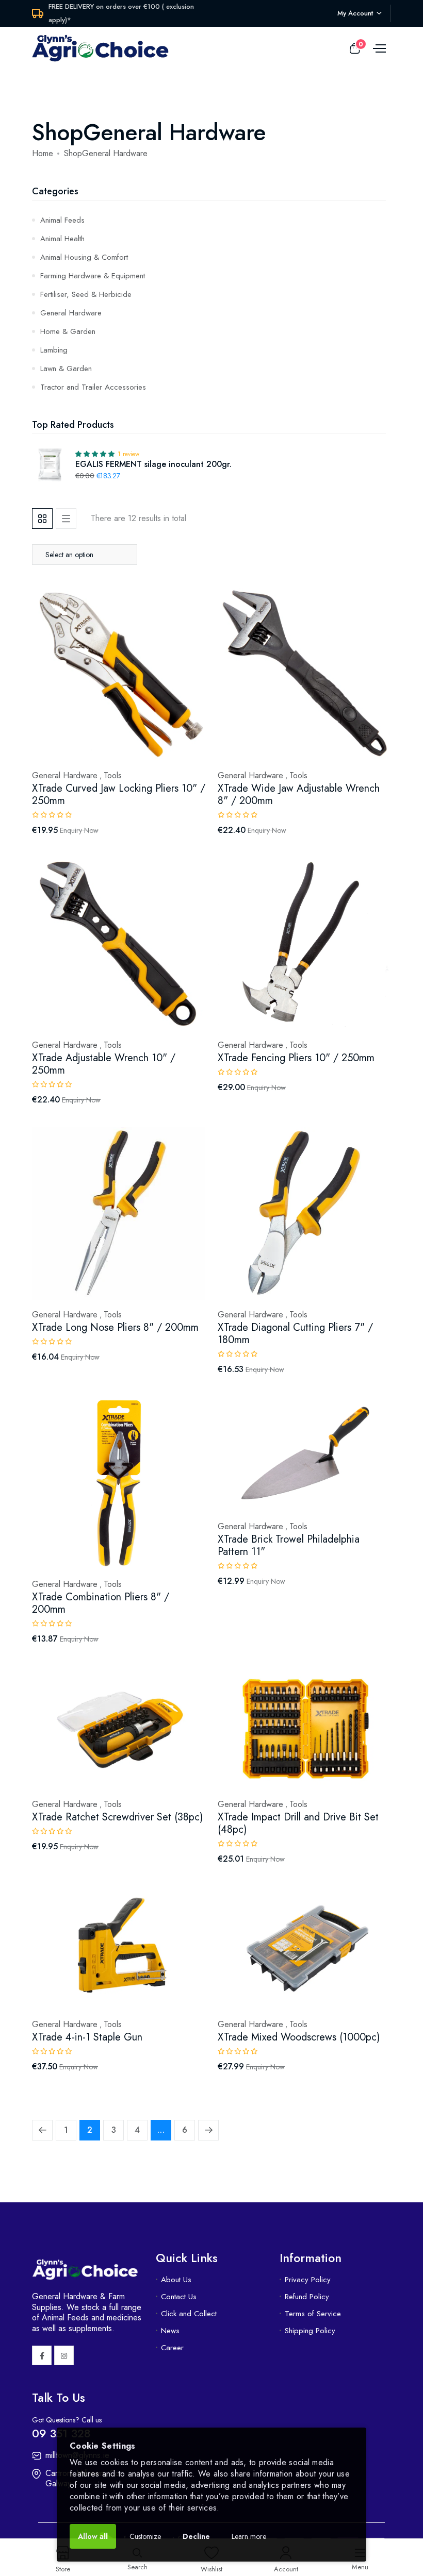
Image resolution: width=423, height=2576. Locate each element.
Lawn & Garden (66, 369)
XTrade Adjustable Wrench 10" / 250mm (104, 1064)
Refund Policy (307, 2297)
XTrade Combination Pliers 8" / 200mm (101, 1603)
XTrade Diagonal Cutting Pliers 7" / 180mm (295, 1334)
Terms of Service (313, 2314)
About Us (176, 2280)
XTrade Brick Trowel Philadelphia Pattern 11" (289, 1545)
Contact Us (179, 2297)
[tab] (42, 518)
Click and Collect (189, 2314)
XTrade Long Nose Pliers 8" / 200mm (115, 1327)
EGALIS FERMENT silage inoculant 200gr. (153, 464)
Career (172, 2348)
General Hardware (71, 313)
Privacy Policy (308, 2280)
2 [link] (90, 2130)
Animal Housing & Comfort (84, 257)
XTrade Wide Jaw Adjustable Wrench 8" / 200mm (299, 794)
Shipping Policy (310, 2331)
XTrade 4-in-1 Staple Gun (87, 2037)
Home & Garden (68, 331)
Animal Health (62, 239)
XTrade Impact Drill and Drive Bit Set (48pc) (298, 1823)
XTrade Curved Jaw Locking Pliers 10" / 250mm (119, 794)
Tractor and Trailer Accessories (93, 387)
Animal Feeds (62, 220)
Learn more (249, 2536)
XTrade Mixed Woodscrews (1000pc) (299, 2037)
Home (43, 153)
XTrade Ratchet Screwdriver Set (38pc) (117, 1817)
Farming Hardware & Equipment (93, 276)
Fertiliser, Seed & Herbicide (86, 294)
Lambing (54, 350)
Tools (113, 776)
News (170, 2331)
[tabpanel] (211, 1341)
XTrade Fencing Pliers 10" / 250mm (296, 1058)
